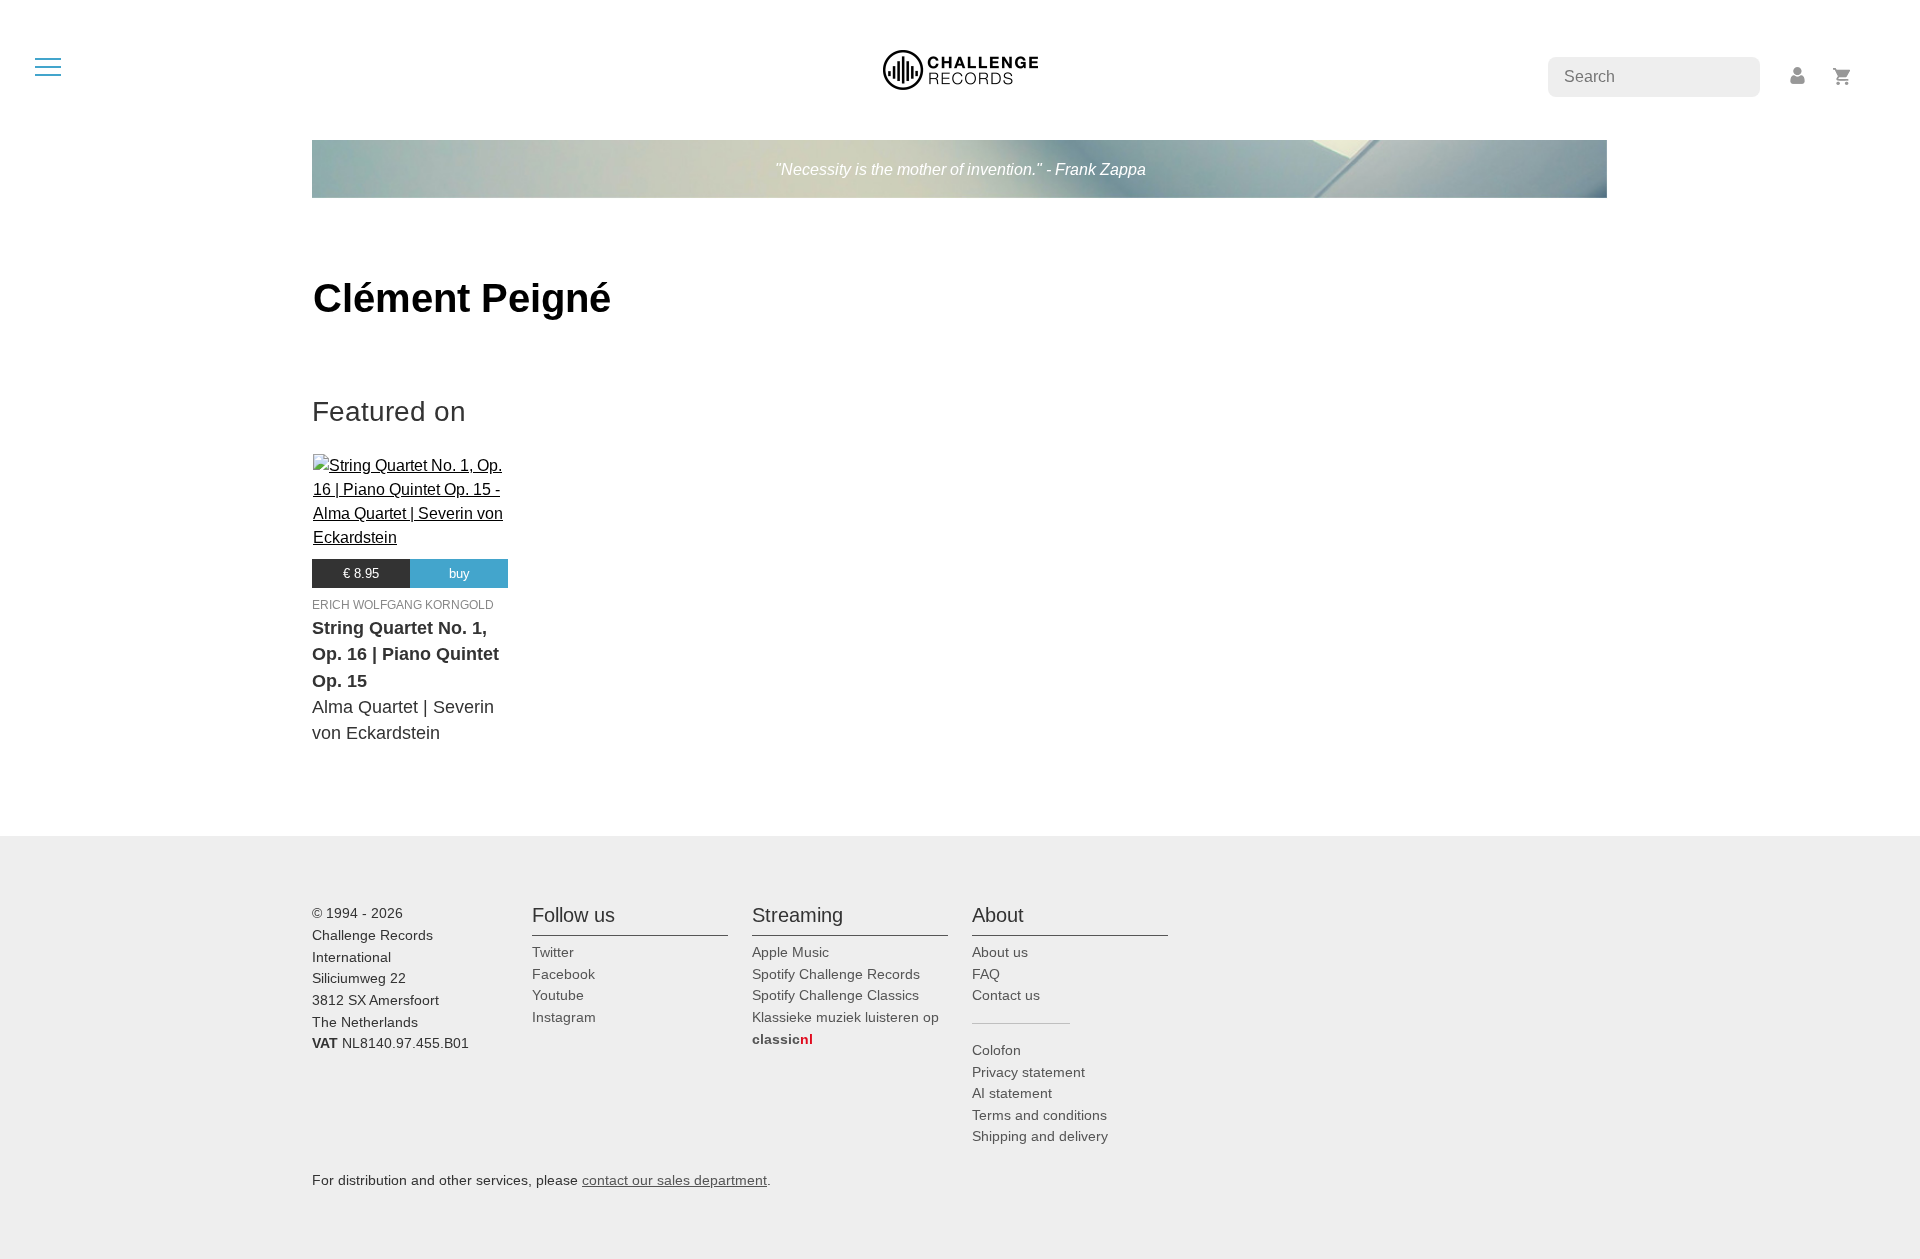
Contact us (1006, 995)
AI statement (1012, 1093)
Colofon (996, 1050)
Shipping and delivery (1040, 1136)
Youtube (558, 995)
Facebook (563, 974)
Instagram (564, 1017)
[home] (960, 68)
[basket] (1842, 76)
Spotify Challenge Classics (835, 995)
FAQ (986, 974)
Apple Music (790, 952)
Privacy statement (1028, 1072)
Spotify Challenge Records (836, 974)
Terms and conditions (1039, 1115)
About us (1000, 952)
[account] (1799, 76)
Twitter (553, 952)
